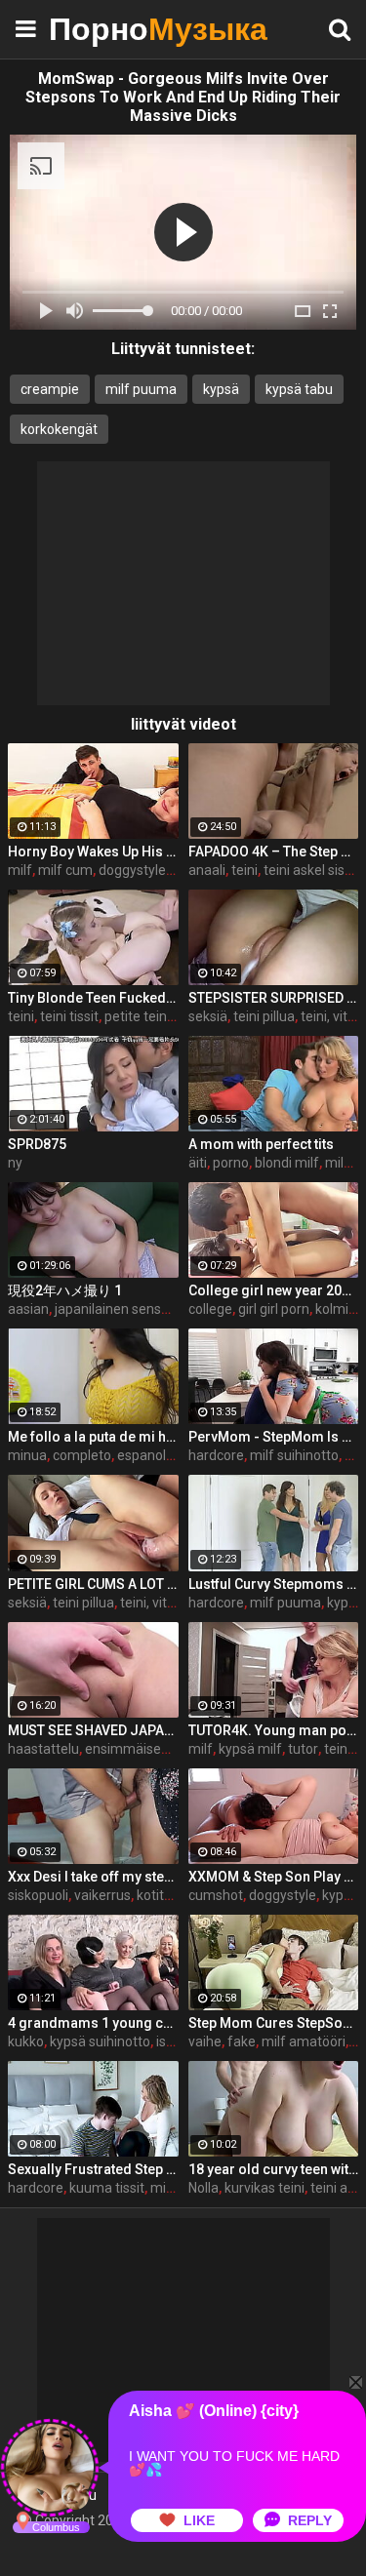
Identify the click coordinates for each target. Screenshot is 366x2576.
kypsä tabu (299, 389)
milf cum (65, 870)
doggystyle (283, 1895)
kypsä (221, 389)
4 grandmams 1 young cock (93, 2023)
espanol (142, 1455)
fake (242, 2041)
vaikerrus (102, 1895)
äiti (198, 1163)
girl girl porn (274, 1309)
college (210, 1309)
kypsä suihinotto (100, 2041)
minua (27, 1455)
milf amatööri (304, 2041)
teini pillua (264, 1016)
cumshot (216, 1895)
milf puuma (141, 389)
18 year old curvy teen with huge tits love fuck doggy (274, 2169)
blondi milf (287, 1163)
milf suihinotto (294, 1455)
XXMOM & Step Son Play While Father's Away (274, 1877)
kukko (26, 2041)
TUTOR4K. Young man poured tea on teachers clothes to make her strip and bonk (274, 1730)
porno (231, 1163)
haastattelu (43, 1749)
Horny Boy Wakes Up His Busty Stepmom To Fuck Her (93, 852)
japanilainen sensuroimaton (140, 1309)
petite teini (137, 1016)
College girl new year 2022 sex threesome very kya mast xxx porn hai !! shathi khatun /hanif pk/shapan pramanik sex (274, 1290)
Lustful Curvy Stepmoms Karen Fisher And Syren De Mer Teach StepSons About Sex (274, 1584)
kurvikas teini (264, 2188)
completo (82, 1455)
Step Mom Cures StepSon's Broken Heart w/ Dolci (274, 2023)
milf (20, 870)
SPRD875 (37, 1144)
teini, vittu (330, 1016)
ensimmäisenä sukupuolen (168, 1749)
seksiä (208, 1016)
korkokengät (59, 429)
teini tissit (69, 1016)
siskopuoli (38, 1895)
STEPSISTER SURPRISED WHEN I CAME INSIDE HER (274, 998)
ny (15, 1163)
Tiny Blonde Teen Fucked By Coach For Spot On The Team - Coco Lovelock (93, 998)
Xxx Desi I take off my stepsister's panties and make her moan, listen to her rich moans (93, 1877)
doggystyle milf (146, 870)
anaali (207, 870)
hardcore (216, 1455)
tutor (303, 1749)
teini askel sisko (311, 870)
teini (244, 870)
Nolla (203, 2188)
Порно (98, 29)
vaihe (205, 2041)
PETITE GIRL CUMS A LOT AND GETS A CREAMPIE (93, 1584)
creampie (50, 389)
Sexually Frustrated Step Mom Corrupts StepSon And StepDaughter (93, 2169)
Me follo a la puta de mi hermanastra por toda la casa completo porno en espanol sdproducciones (93, 1437)
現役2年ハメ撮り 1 (65, 1290)
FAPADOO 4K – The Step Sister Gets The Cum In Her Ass (274, 852)
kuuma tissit (107, 2188)
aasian (28, 1309)
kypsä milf (250, 1749)
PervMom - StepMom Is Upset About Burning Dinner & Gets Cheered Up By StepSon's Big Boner (274, 1437)
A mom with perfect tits (261, 1144)
